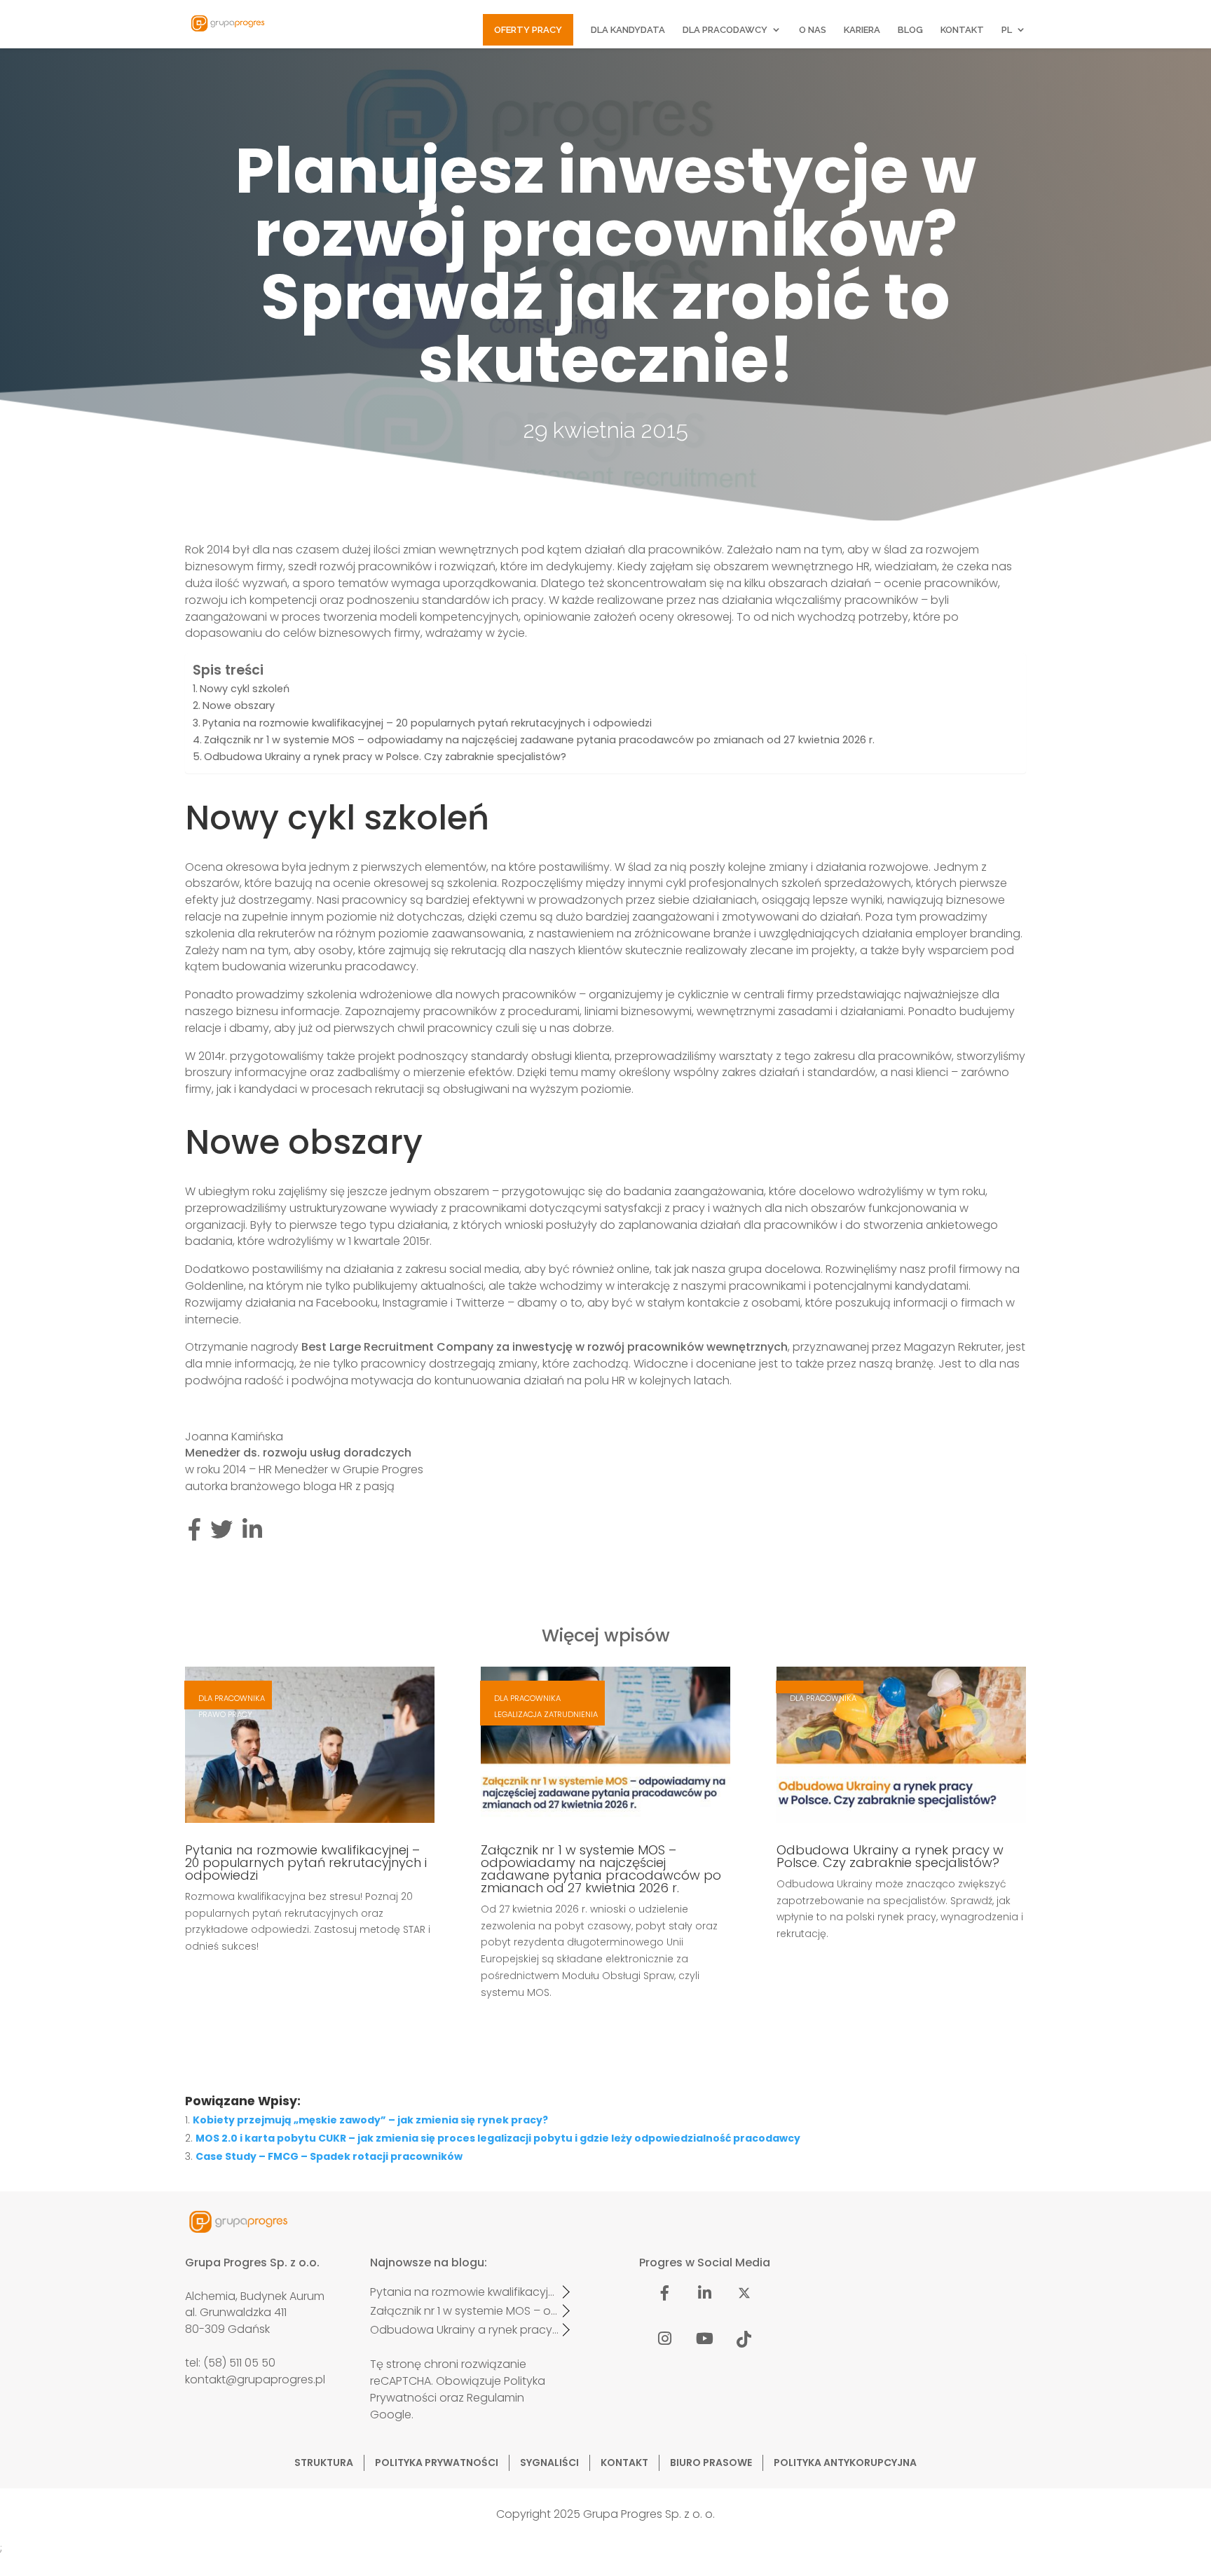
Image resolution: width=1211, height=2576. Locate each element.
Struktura (324, 2463)
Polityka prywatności (437, 2463)
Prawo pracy (225, 1714)
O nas (813, 30)
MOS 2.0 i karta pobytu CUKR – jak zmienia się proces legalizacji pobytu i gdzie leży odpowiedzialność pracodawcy (498, 2138)
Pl (1007, 30)
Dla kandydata (628, 30)
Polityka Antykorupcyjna (845, 2463)
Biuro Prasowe (711, 2463)
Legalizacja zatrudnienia (546, 1714)
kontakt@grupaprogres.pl (255, 2379)
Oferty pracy (528, 30)
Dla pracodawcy (725, 30)
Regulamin (495, 2398)
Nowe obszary (239, 705)
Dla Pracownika (232, 1698)
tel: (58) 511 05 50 (230, 2363)
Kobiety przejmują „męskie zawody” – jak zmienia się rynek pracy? (370, 2120)
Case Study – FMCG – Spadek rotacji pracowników (329, 2156)
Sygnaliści (549, 2463)
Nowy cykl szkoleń (245, 689)
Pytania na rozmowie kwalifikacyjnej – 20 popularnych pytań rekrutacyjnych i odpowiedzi (427, 723)
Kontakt (962, 30)
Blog (910, 30)
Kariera (862, 30)
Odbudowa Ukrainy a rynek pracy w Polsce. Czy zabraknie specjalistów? (385, 757)
